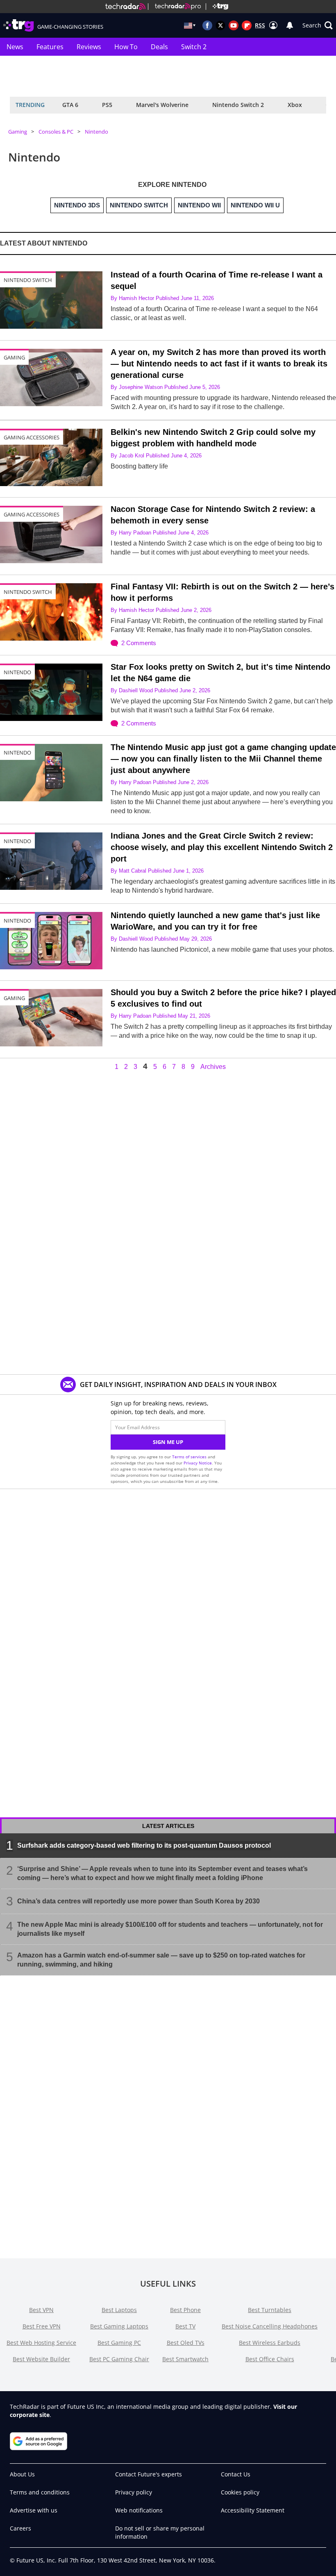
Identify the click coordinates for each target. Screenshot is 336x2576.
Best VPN (41, 2310)
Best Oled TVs (186, 2343)
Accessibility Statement (253, 2510)
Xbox (295, 105)
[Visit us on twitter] (220, 25)
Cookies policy (240, 2492)
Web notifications (139, 2510)
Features (50, 47)
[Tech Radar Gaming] (217, 7)
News (15, 47)
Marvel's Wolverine (162, 105)
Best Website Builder (41, 2359)
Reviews (89, 47)
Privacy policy (134, 2492)
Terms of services (190, 1457)
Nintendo (96, 132)
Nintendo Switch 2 (238, 105)
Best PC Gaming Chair (119, 2359)
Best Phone (185, 2310)
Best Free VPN (42, 2326)
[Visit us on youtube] (234, 25)
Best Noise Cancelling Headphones (270, 2326)
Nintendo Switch (28, 280)
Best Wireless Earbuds (270, 2343)
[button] (318, 25)
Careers (20, 2528)
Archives (213, 1067)
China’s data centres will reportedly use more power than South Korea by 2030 (138, 1901)
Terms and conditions (40, 2492)
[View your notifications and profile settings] (290, 25)
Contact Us (236, 2474)
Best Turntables (270, 2310)
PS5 (107, 105)
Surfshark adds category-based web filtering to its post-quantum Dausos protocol (144, 1845)
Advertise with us (34, 2510)
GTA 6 (70, 105)
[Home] (125, 7)
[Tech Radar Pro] (175, 7)
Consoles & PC (56, 132)
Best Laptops (119, 2310)
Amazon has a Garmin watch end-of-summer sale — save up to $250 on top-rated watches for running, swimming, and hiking (161, 1960)
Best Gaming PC (119, 2343)
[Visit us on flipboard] (247, 25)
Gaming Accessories (32, 437)
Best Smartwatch (185, 2359)
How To (126, 47)
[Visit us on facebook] (207, 25)
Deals (159, 47)
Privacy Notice (198, 1463)
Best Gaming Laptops (119, 2326)
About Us (22, 2474)
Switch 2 (194, 47)
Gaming (18, 132)
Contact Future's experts (149, 2474)
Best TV (185, 2326)
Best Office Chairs (270, 2359)
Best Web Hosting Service (41, 2343)
